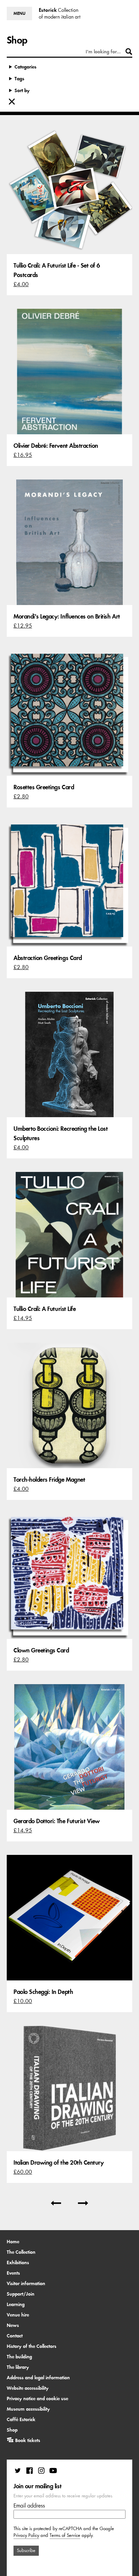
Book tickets (28, 2440)
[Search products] (129, 52)
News (13, 2325)
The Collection (21, 2252)
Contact (15, 2336)
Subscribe (26, 2551)
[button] (19, 13)
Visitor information (26, 2283)
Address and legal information (38, 2378)
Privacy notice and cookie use (37, 2399)
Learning (16, 2304)
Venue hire (18, 2315)
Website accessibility (28, 2388)
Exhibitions (18, 2263)
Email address (29, 2505)
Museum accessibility (28, 2409)
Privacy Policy (26, 2535)
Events (13, 2273)
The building (19, 2357)
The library (18, 2367)
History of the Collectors (32, 2346)
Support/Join (21, 2294)
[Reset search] (12, 102)
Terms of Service (65, 2535)
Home (13, 2242)
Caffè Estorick (21, 2419)
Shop (12, 2430)
